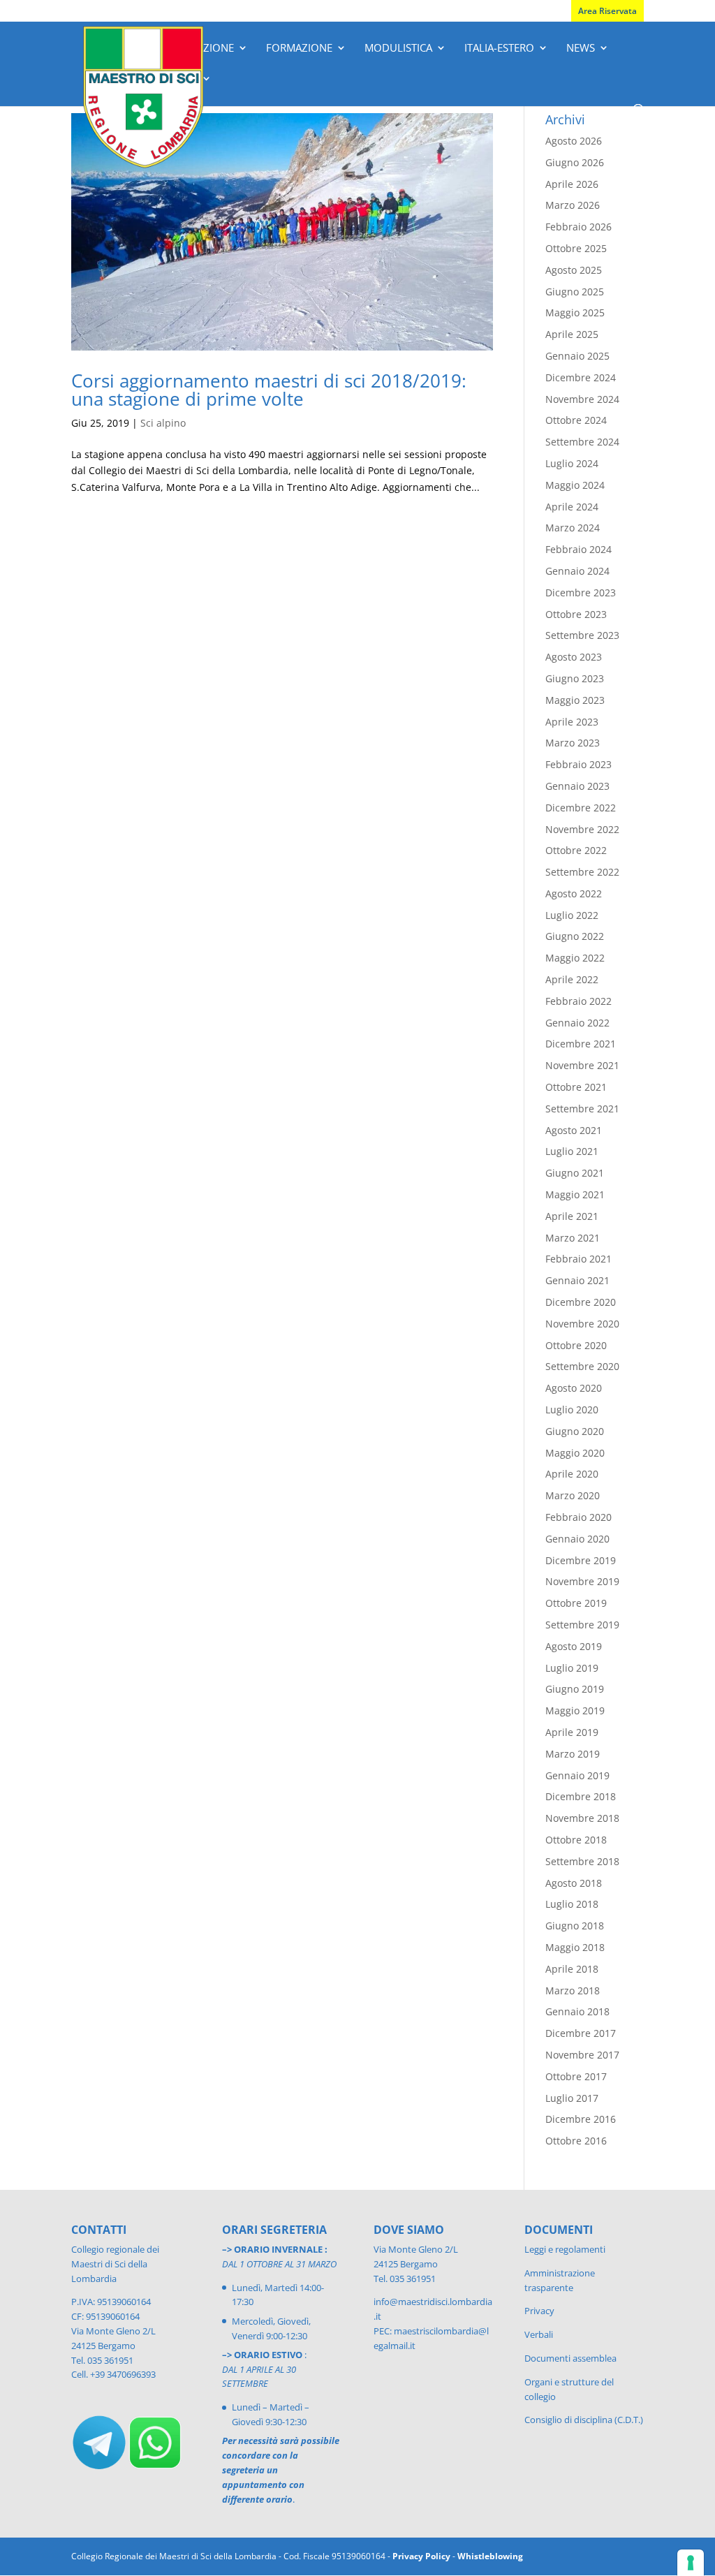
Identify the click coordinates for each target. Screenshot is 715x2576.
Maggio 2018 (575, 1947)
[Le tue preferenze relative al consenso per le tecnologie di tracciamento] (691, 2563)
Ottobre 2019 (576, 1603)
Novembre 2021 (582, 1065)
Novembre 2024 (582, 399)
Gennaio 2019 (577, 1775)
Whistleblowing (490, 2556)
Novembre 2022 (582, 829)
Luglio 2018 (572, 1904)
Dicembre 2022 (581, 808)
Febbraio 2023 (578, 764)
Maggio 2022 (575, 958)
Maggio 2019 (575, 1710)
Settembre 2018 (582, 1861)
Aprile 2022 (572, 979)
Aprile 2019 (572, 1732)
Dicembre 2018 (581, 1796)
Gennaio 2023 (577, 786)
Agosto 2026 (574, 141)
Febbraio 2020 (578, 1517)
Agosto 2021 (574, 1130)
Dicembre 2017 (581, 2033)
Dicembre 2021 (581, 1044)
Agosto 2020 (574, 1388)
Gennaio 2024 (577, 571)
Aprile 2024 (572, 507)
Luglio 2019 (572, 1668)
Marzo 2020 (573, 1495)
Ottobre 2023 (576, 614)
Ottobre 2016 (576, 2141)
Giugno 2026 (575, 162)
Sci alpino (163, 423)
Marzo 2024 (573, 528)
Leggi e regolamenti (565, 2249)
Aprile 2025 (572, 334)
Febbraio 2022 (578, 1001)
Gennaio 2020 (577, 1539)
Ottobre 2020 (576, 1345)
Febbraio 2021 (578, 1259)
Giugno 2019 (575, 1689)
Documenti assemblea (570, 2358)
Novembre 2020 (582, 1324)
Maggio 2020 (575, 1453)
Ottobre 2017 (576, 2076)
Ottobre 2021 (576, 1087)
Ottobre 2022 (576, 850)
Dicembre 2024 (581, 377)
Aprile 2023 (572, 722)
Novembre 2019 (582, 1581)
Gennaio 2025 (577, 356)
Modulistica (398, 49)
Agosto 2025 (574, 270)
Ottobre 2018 (576, 1840)
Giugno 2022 (575, 936)
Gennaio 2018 (577, 2011)
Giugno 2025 (575, 292)
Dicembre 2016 (581, 2119)
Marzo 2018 (573, 1990)
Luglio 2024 (572, 463)
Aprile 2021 (572, 1216)
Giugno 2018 (575, 1926)
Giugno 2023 (575, 678)
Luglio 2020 (572, 1410)
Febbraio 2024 (578, 549)
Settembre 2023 (582, 635)
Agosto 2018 (574, 1883)
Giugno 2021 (575, 1173)
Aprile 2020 (572, 1474)
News (581, 49)
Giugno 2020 (575, 1431)
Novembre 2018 (582, 1818)
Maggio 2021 (575, 1194)
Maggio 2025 (575, 312)
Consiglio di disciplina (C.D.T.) (584, 2420)
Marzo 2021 (573, 1238)
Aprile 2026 (572, 184)
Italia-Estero (499, 49)
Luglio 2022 (572, 915)
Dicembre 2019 (581, 1560)
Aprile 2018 (572, 1969)
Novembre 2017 (582, 2055)
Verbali (539, 2334)
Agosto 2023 (574, 657)
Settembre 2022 (582, 872)
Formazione (299, 49)
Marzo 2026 (573, 205)
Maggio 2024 (575, 485)
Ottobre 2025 (576, 248)
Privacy (539, 2311)
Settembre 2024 (582, 442)
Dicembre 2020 (581, 1302)
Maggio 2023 (575, 700)
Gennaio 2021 (577, 1280)
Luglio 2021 (572, 1151)
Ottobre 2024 (576, 420)
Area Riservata (607, 11)
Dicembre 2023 (581, 593)
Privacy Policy (421, 2556)
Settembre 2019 (582, 1625)
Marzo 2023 (573, 743)
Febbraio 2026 (578, 227)
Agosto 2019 (574, 1646)
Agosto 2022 (574, 893)
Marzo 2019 (573, 1754)
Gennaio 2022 (577, 1023)
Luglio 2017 (572, 2098)
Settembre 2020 (582, 1366)
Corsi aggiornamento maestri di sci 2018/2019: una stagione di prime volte (269, 390)
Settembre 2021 (582, 1109)
